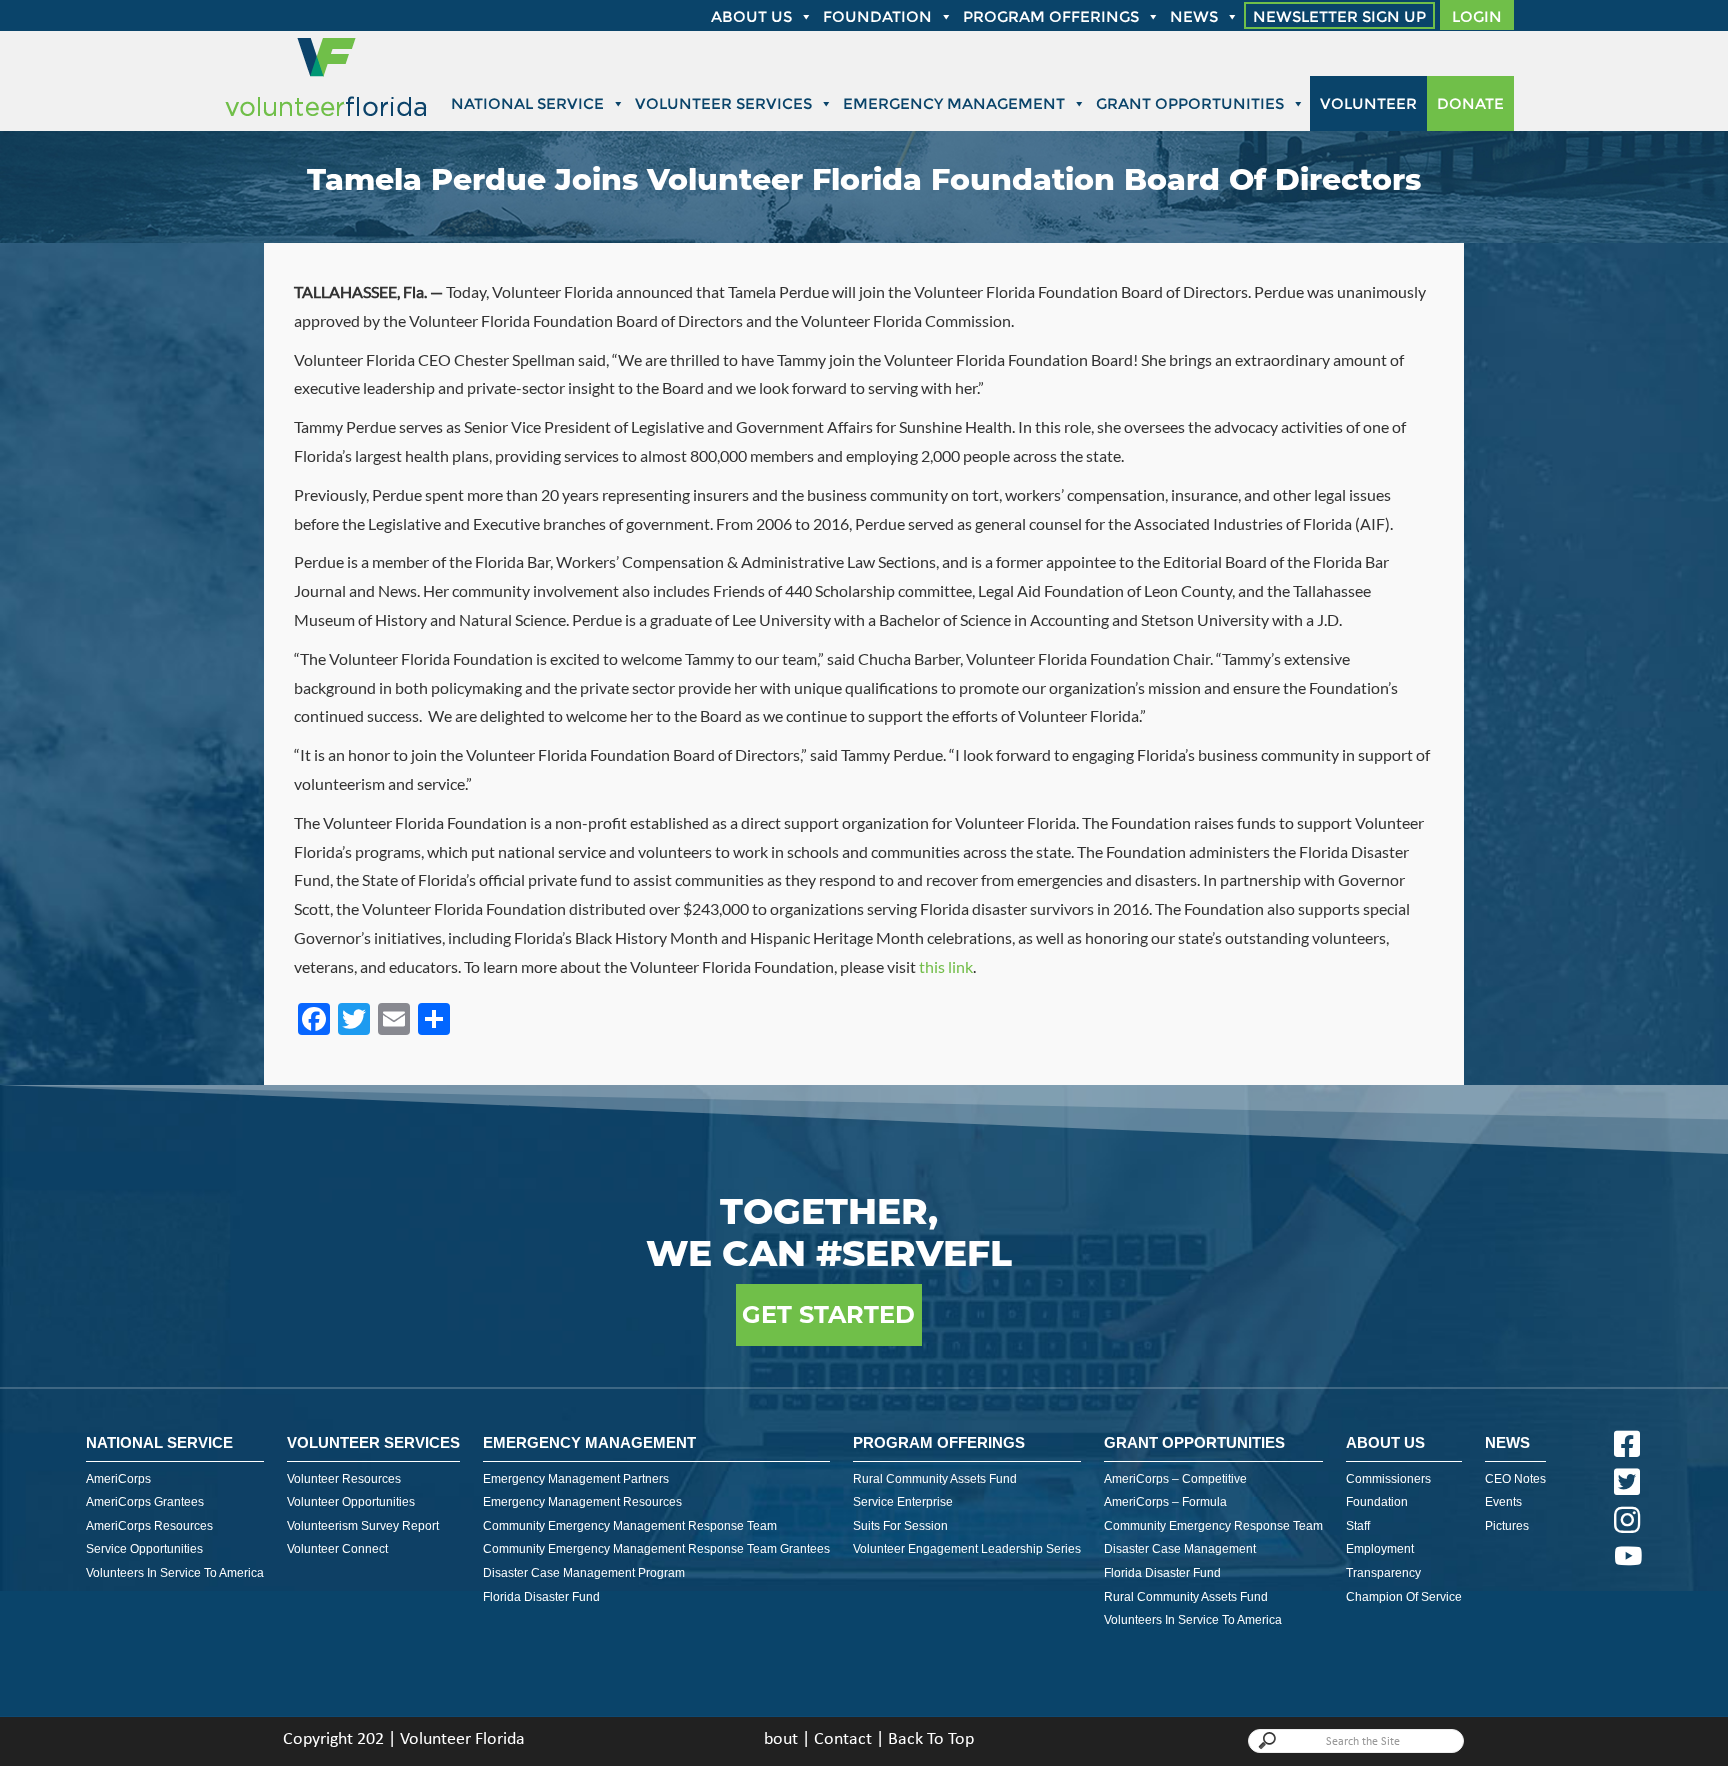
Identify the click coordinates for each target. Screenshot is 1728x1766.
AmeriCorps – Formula (1165, 1502)
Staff (1358, 1526)
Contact (843, 1739)
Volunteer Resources (344, 1479)
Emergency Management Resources (582, 1502)
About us (751, 16)
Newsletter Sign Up (1339, 16)
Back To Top (931, 1739)
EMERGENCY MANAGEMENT (589, 1442)
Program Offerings (1051, 16)
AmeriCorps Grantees (145, 1502)
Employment (1380, 1549)
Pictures (1507, 1526)
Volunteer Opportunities (351, 1502)
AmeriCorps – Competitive (1175, 1479)
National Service (527, 103)
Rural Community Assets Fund (935, 1479)
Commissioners (1388, 1479)
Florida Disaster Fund (541, 1597)
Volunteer (1368, 103)
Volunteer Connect (337, 1549)
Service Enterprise (903, 1502)
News (1194, 16)
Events (1503, 1502)
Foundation (877, 16)
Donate (1470, 103)
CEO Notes (1515, 1479)
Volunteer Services (723, 103)
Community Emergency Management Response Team (630, 1526)
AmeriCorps (118, 1479)
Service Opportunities (144, 1549)
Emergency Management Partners (576, 1479)
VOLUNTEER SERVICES (373, 1442)
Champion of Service (1404, 1597)
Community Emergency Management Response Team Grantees (656, 1549)
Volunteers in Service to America (175, 1573)
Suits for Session (900, 1526)
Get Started (828, 1314)
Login (1477, 16)
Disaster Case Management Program (584, 1573)
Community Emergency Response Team (1213, 1526)
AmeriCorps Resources (149, 1526)
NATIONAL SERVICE (159, 1442)
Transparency (1383, 1573)
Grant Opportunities (1190, 103)
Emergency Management (954, 103)
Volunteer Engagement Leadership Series (967, 1549)
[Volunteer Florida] (326, 117)
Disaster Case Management (1180, 1549)
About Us (1385, 1442)
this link (946, 966)
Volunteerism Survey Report (363, 1526)
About (776, 1739)
